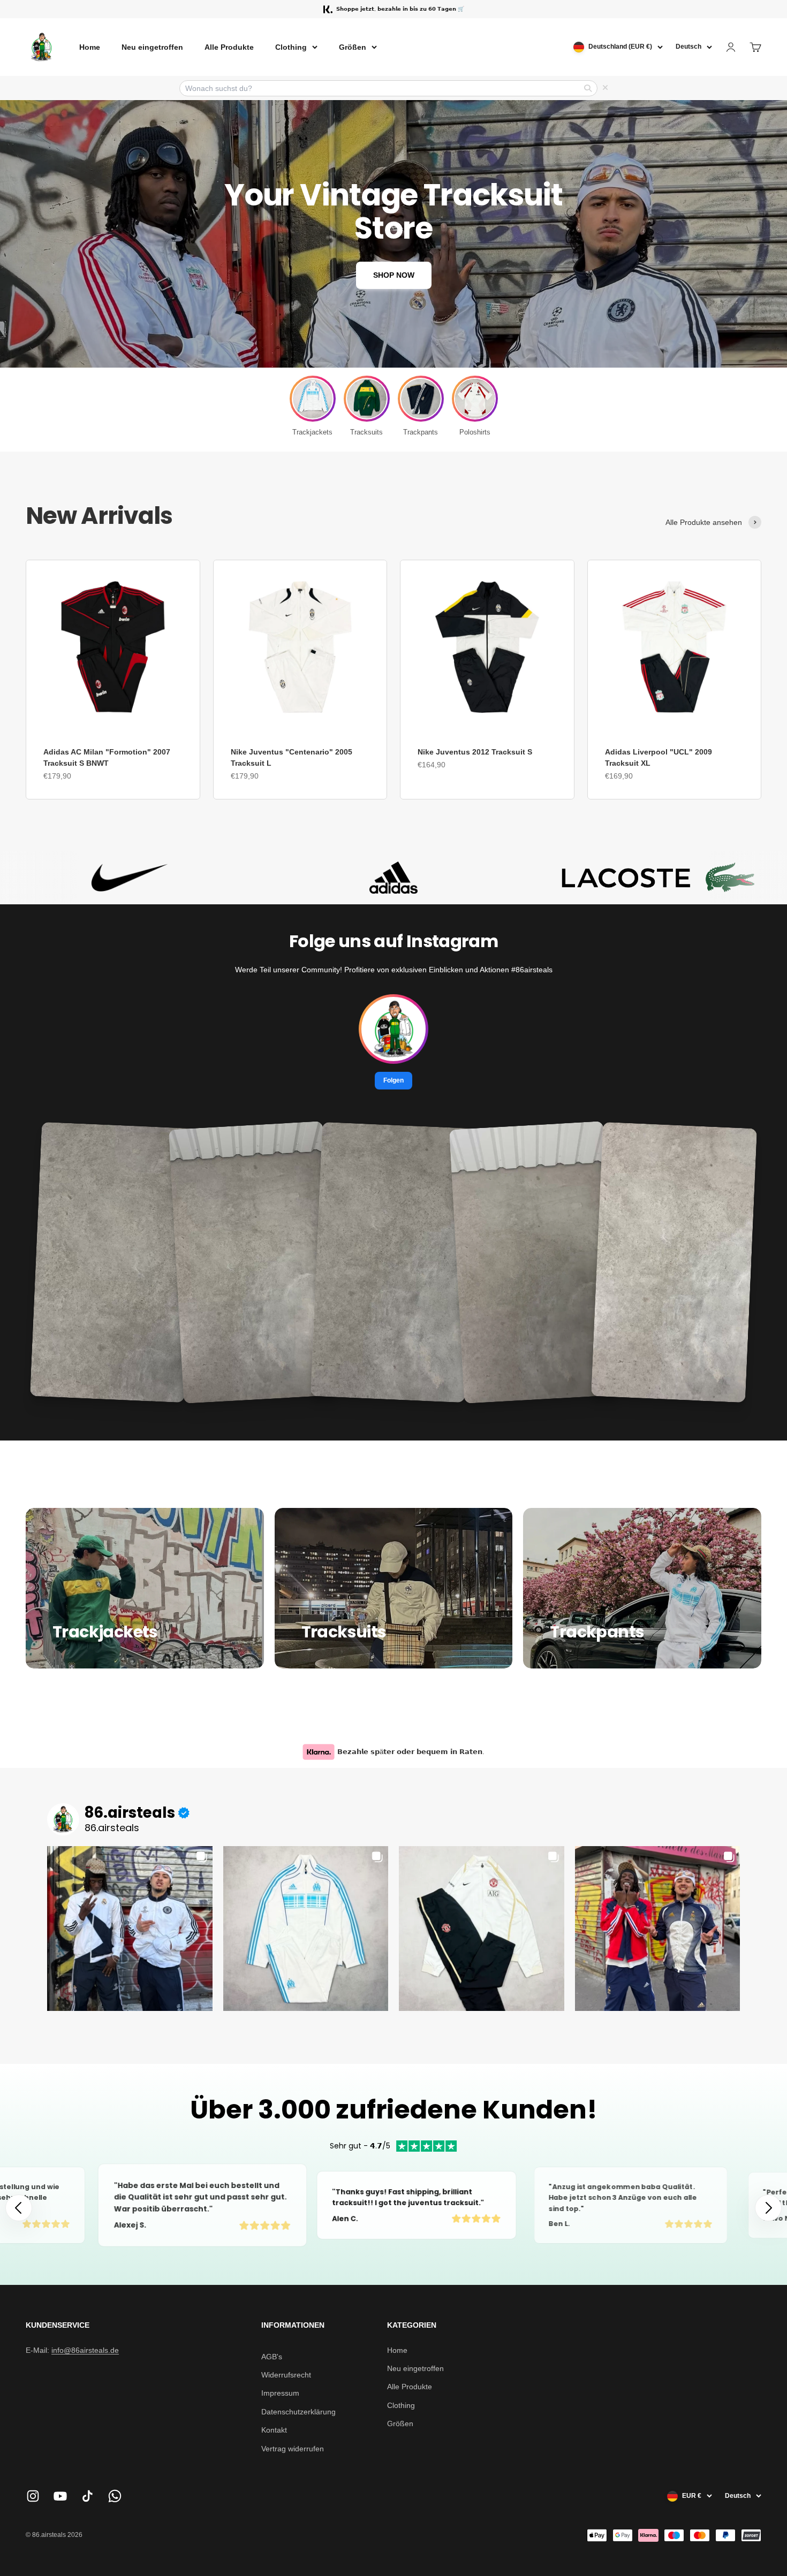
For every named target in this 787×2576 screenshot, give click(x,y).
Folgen (393, 1080)
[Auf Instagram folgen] (33, 2496)
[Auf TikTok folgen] (88, 2496)
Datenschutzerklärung (298, 2412)
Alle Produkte (229, 47)
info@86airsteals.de (85, 2350)
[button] (768, 2208)
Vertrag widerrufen (293, 2449)
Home (90, 47)
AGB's (272, 2357)
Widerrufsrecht (286, 2375)
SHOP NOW (394, 275)
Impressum (280, 2393)
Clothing (291, 47)
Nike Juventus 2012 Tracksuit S (475, 752)
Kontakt (274, 2430)
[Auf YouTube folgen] (60, 2496)
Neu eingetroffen (152, 47)
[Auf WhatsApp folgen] (115, 2496)
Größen (353, 47)
